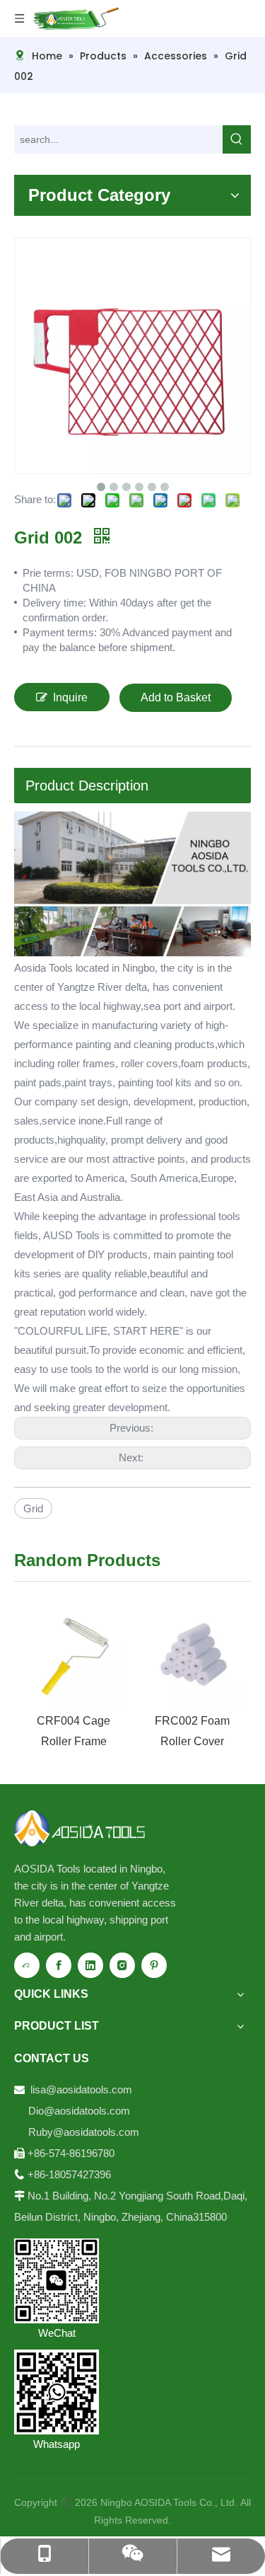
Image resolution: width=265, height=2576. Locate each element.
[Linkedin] (90, 1965)
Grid (33, 1508)
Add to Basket (176, 697)
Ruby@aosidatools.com (84, 2132)
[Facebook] (59, 1965)
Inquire (70, 697)
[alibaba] (27, 1965)
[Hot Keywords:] (237, 139)
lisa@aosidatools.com (81, 2089)
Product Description (87, 786)
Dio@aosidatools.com (81, 2111)
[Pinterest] (154, 1965)
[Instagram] (122, 1965)
